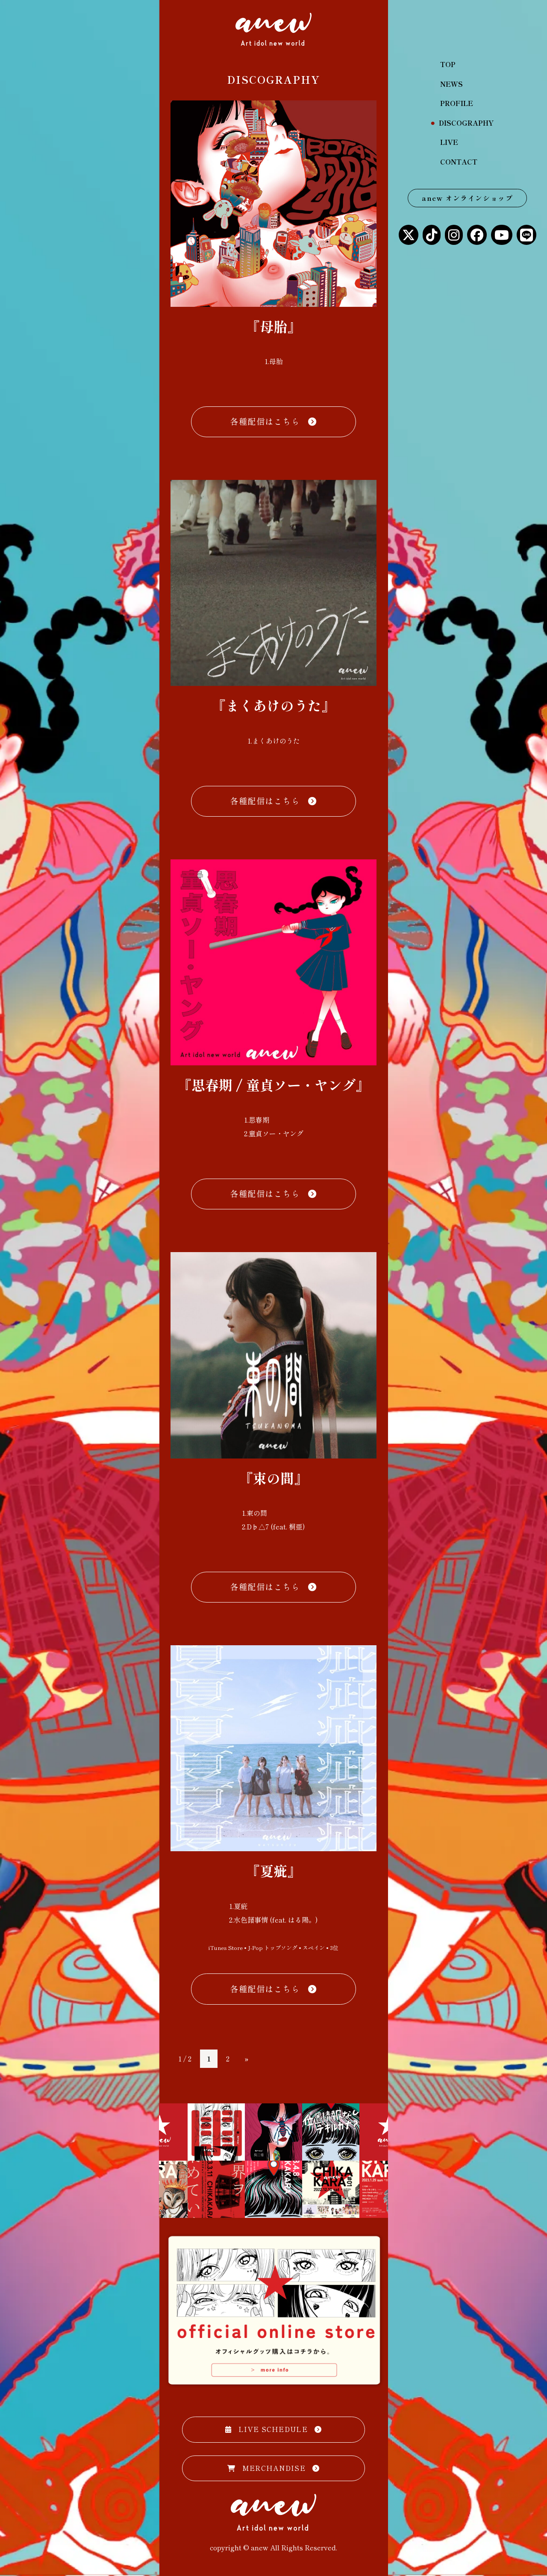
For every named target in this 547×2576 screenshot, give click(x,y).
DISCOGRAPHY (467, 123)
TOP (448, 64)
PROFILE (457, 103)
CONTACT (459, 162)
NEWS (451, 84)
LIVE (449, 142)
